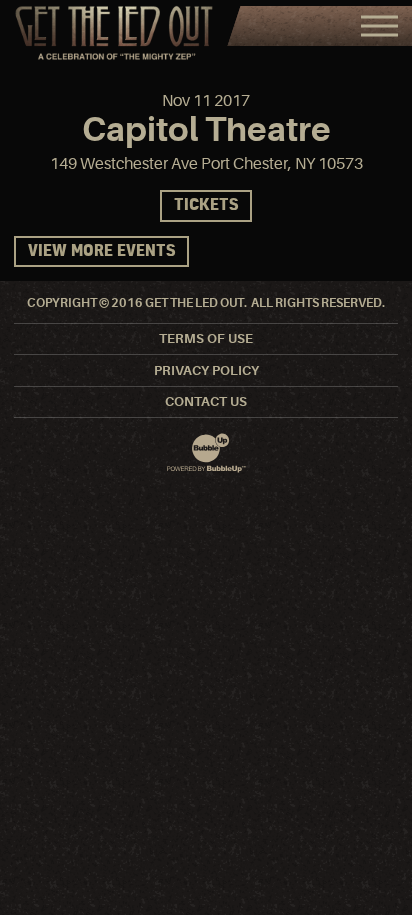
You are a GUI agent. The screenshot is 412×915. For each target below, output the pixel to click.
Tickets (206, 205)
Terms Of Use (206, 338)
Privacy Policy (206, 370)
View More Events (101, 251)
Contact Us (206, 401)
